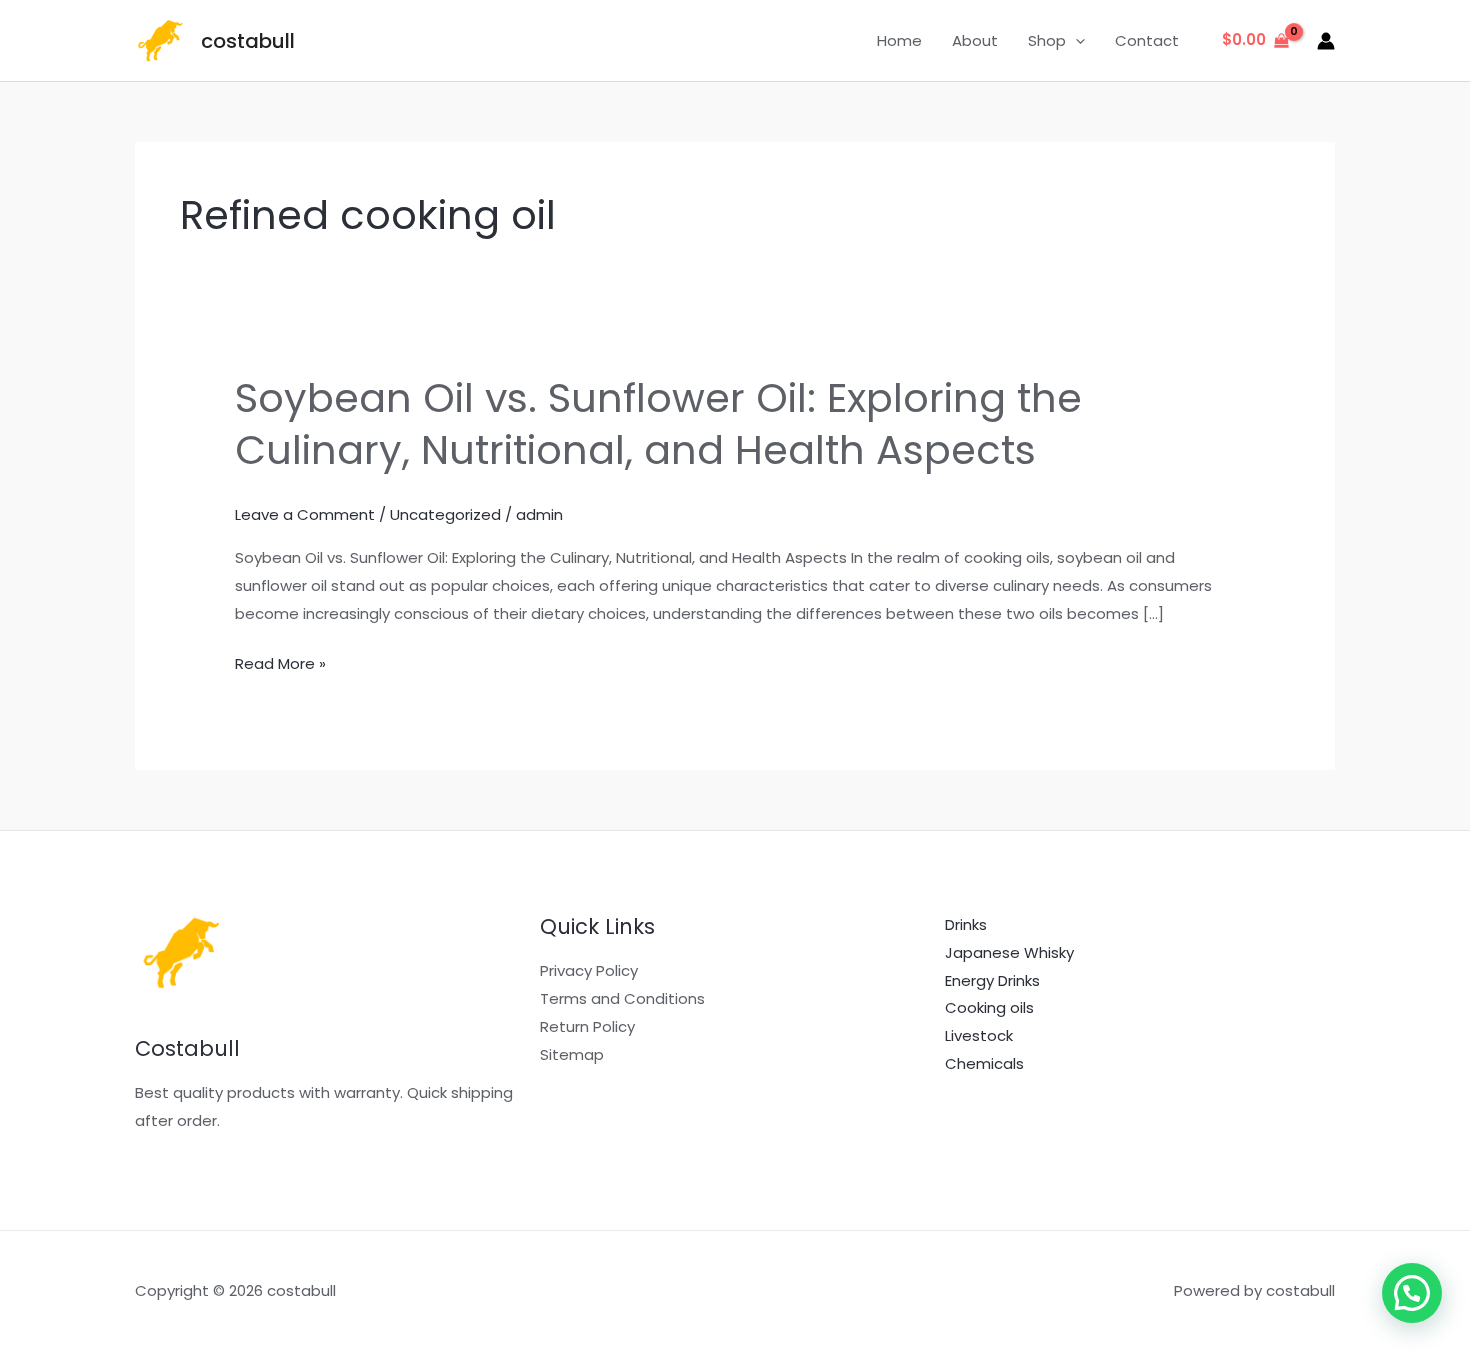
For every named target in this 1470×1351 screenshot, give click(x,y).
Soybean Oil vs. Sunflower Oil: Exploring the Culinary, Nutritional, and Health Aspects (658, 424)
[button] (1075, 41)
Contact (1147, 40)
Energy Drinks (992, 980)
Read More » (280, 664)
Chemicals (984, 1063)
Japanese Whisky (1009, 952)
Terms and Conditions (622, 998)
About (975, 40)
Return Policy (587, 1026)
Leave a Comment (305, 514)
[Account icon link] (1326, 41)
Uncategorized (445, 514)
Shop (1047, 40)
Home (899, 40)
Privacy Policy (589, 970)
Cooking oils (989, 1007)
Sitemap (572, 1054)
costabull (248, 41)
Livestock (979, 1035)
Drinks (966, 924)
